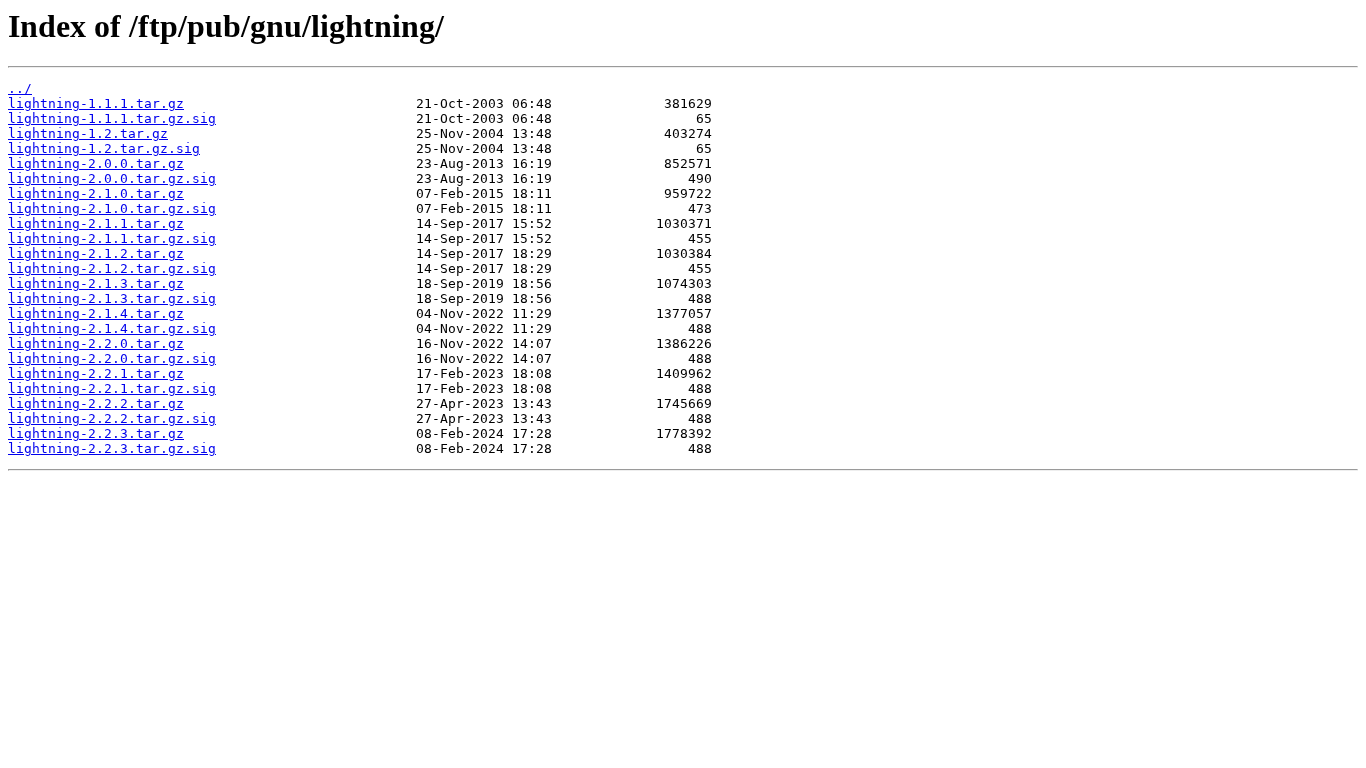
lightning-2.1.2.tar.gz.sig (112, 268)
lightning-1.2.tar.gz (88, 133)
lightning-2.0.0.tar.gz (96, 163)
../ (20, 88)
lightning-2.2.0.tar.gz (96, 343)
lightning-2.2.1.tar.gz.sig (112, 388)
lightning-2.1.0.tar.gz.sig (112, 208)
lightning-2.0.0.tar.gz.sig (112, 178)
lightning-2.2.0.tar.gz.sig (112, 358)
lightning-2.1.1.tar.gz (96, 223)
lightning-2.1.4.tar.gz (96, 313)
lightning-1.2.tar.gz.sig (104, 148)
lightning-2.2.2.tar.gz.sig (112, 418)
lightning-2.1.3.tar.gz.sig (112, 298)
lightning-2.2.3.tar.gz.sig (112, 448)
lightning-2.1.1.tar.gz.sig (112, 238)
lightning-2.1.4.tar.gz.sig (112, 328)
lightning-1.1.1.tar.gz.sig (112, 118)
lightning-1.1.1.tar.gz (96, 103)
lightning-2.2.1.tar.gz (96, 373)
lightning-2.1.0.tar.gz (96, 193)
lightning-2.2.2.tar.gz (96, 403)
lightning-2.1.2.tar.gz (96, 253)
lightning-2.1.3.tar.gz (96, 283)
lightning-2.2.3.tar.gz (96, 433)
